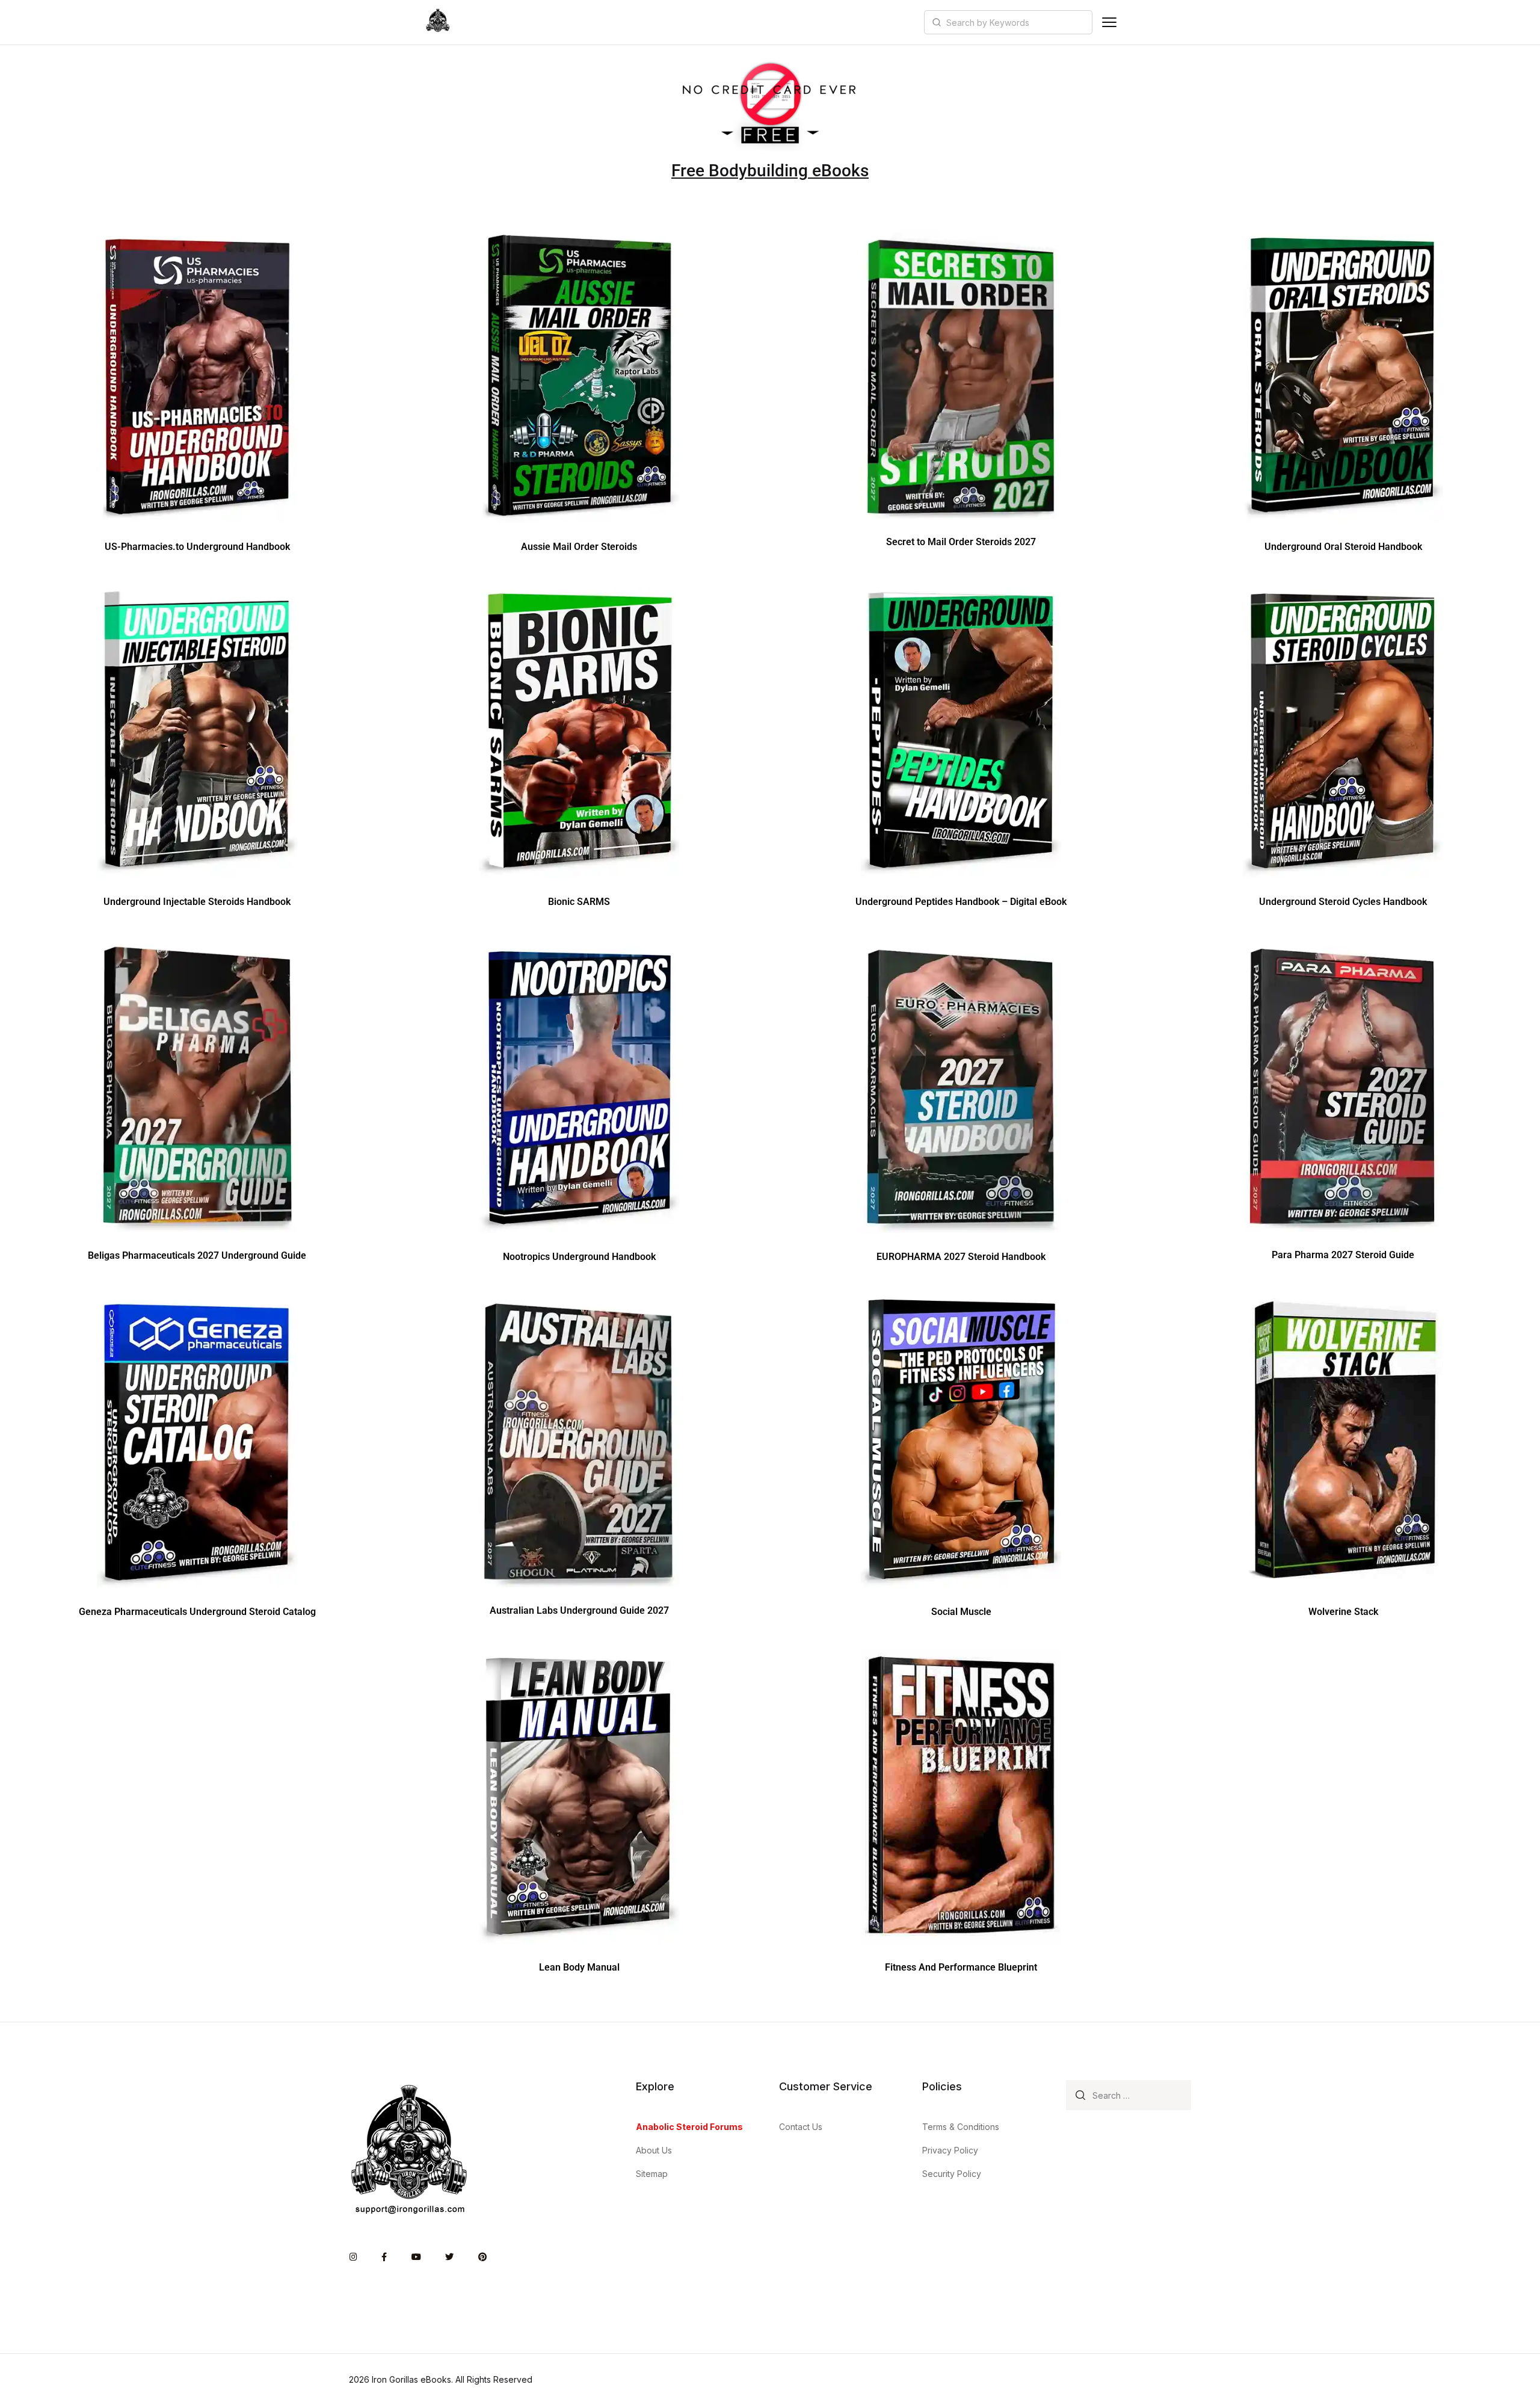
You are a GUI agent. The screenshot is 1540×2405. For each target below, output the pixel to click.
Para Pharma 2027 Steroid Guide (1343, 1255)
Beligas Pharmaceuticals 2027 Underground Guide (197, 1255)
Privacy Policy (950, 2150)
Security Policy (952, 2174)
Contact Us (801, 2127)
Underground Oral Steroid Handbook (1343, 547)
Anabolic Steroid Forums (689, 2127)
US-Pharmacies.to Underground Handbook (197, 547)
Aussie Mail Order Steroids (579, 547)
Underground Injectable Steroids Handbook (197, 902)
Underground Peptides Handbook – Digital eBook (961, 902)
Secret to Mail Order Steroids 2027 (961, 542)
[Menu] (1109, 22)
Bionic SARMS (579, 902)
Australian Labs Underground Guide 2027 (579, 1610)
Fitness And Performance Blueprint (961, 1967)
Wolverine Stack (1343, 1612)
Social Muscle (961, 1612)
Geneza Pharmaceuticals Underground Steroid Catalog (197, 1612)
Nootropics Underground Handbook (579, 1257)
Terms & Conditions (961, 2127)
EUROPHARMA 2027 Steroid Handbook (961, 1257)
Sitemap (652, 2174)
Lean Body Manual (579, 1967)
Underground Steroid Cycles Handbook (1343, 902)
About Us (654, 2150)
